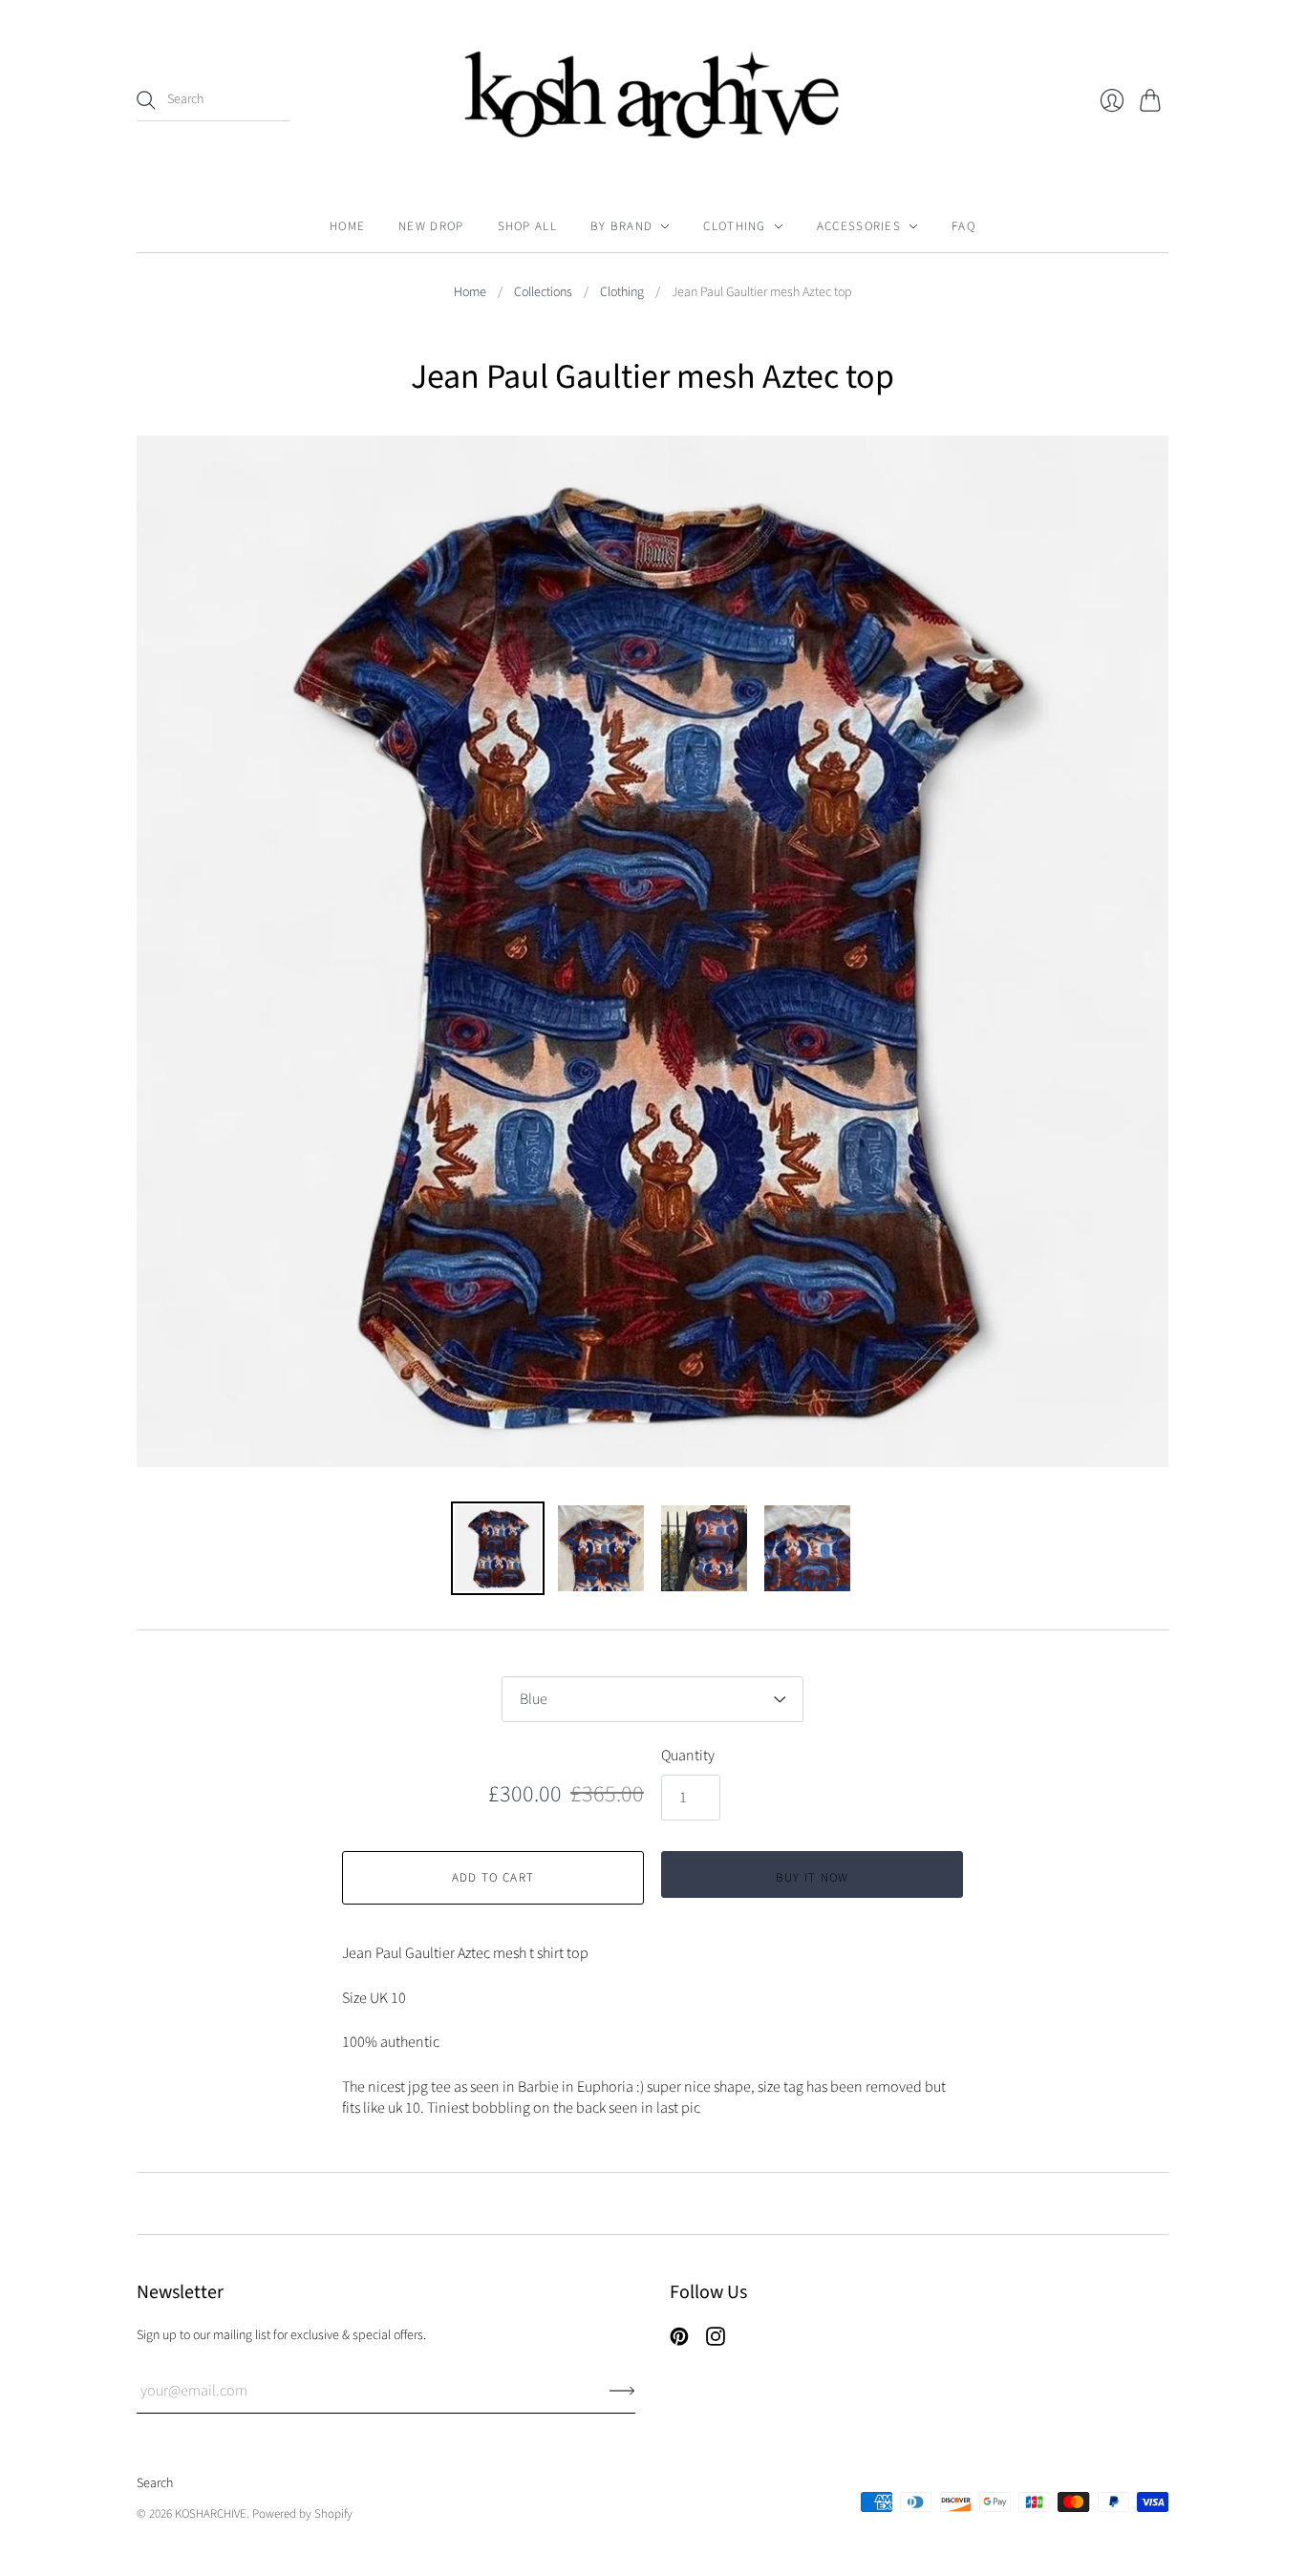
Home (347, 226)
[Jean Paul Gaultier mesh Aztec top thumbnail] (498, 1548)
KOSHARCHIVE (211, 2514)
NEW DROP (431, 226)
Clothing (734, 226)
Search (155, 2483)
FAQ (963, 226)
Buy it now (813, 1878)
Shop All (527, 226)
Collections (543, 293)
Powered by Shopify (302, 2514)
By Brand (621, 226)
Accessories (859, 226)
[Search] (146, 100)
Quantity (688, 1756)
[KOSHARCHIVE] (653, 100)
